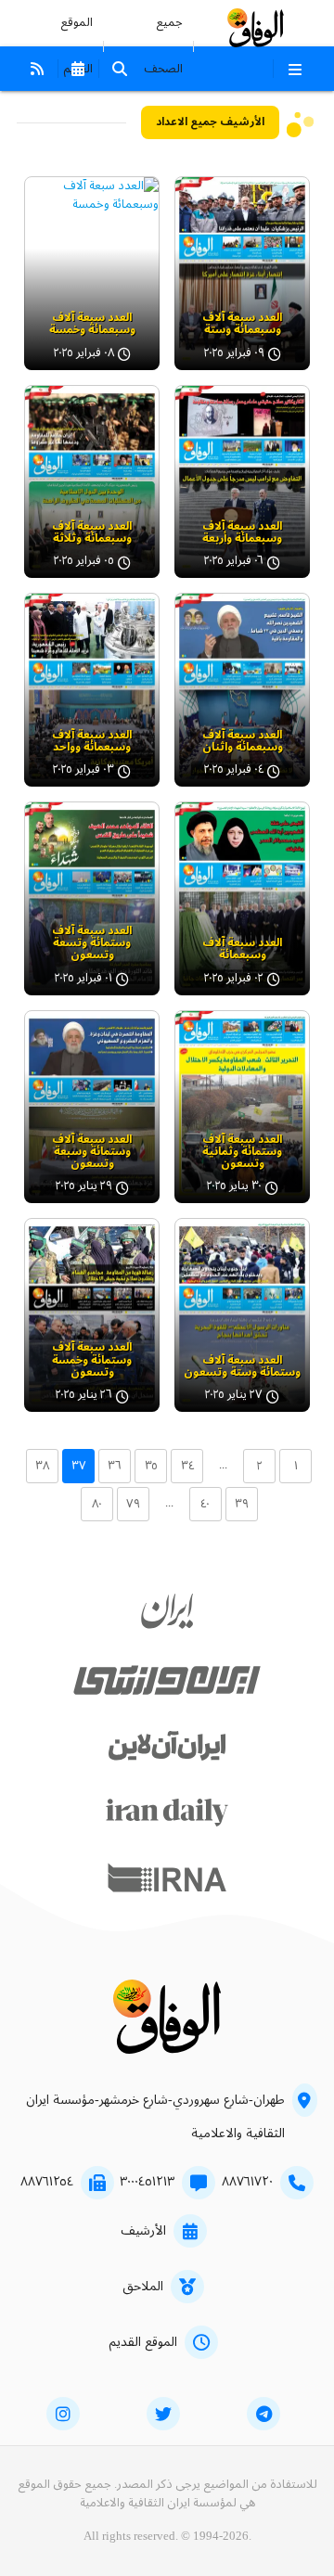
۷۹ (133, 1504)
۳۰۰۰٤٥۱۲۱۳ (147, 2182)
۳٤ (187, 1466)
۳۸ (42, 1466)
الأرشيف (143, 2231)
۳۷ (79, 1466)
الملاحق (143, 2287)
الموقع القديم (143, 2342)
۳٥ (151, 1466)
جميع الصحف (163, 46)
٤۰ (205, 1504)
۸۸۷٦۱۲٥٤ (47, 2182)
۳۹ (242, 1504)
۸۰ (97, 1504)
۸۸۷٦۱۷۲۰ (247, 2182)
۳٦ (115, 1466)
